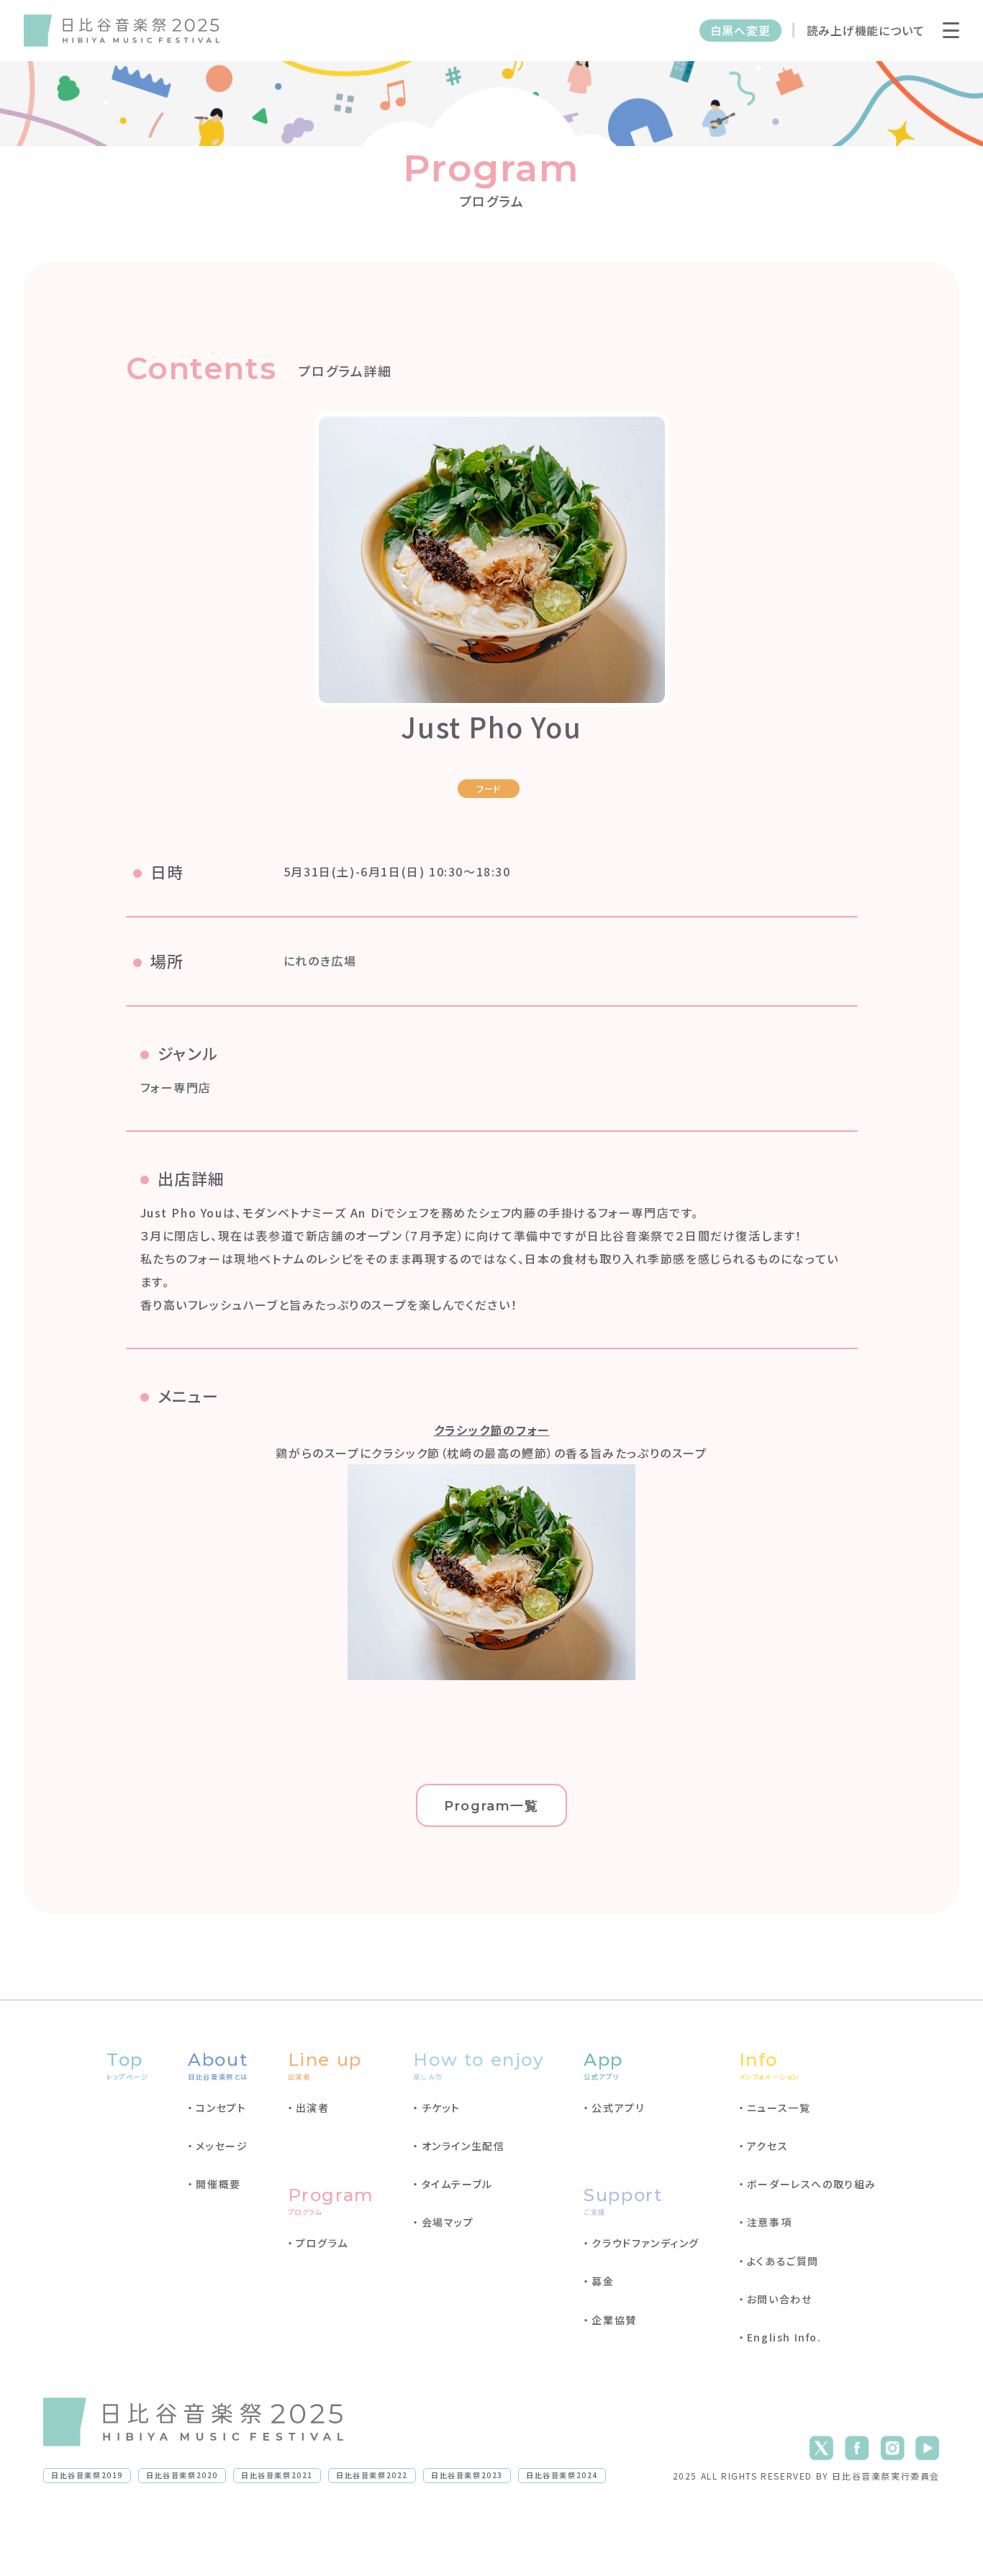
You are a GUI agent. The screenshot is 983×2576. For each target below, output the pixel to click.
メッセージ (222, 2146)
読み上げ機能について (865, 31)
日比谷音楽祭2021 (277, 2475)
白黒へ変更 (740, 31)
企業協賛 (614, 2320)
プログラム (322, 2243)
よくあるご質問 (783, 2261)
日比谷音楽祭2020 (182, 2475)
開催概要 (218, 2184)
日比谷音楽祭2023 (467, 2475)
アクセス (767, 2146)
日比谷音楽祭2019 (87, 2475)
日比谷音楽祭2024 (562, 2475)
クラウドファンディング (645, 2243)
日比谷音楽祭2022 (372, 2475)
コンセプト (221, 2108)
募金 (603, 2281)
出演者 (313, 2108)
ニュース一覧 (779, 2108)
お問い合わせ (780, 2299)
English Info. (784, 2337)
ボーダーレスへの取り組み (812, 2184)
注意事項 (769, 2222)
